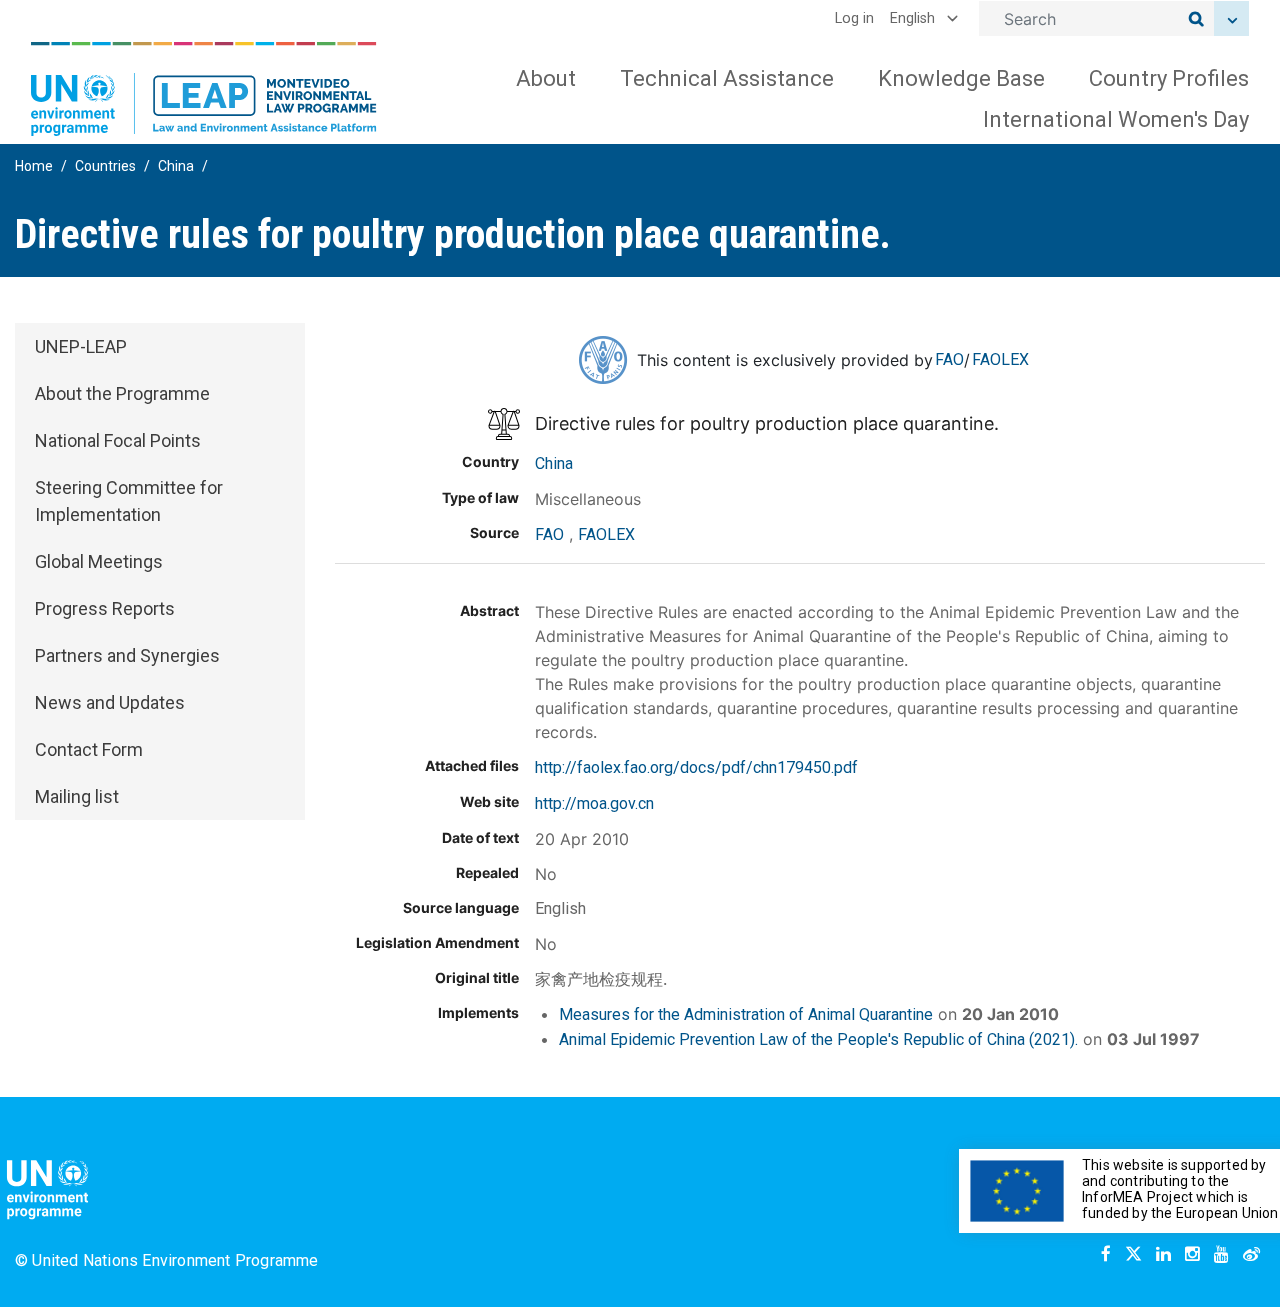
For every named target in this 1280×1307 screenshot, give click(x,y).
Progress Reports (105, 608)
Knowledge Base (961, 78)
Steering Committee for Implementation (129, 501)
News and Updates (110, 702)
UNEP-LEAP (81, 346)
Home (34, 166)
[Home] (204, 89)
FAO (949, 359)
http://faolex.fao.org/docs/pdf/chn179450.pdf (696, 767)
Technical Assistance (727, 78)
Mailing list (77, 796)
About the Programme (122, 393)
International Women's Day (1116, 119)
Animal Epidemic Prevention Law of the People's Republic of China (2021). (818, 1039)
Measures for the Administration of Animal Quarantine (746, 1014)
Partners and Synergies (127, 655)
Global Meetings (99, 561)
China (176, 166)
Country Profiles (1169, 78)
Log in (854, 18)
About (546, 78)
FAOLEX (1000, 359)
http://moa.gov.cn (594, 803)
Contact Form (89, 749)
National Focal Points (118, 440)
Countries (105, 166)
